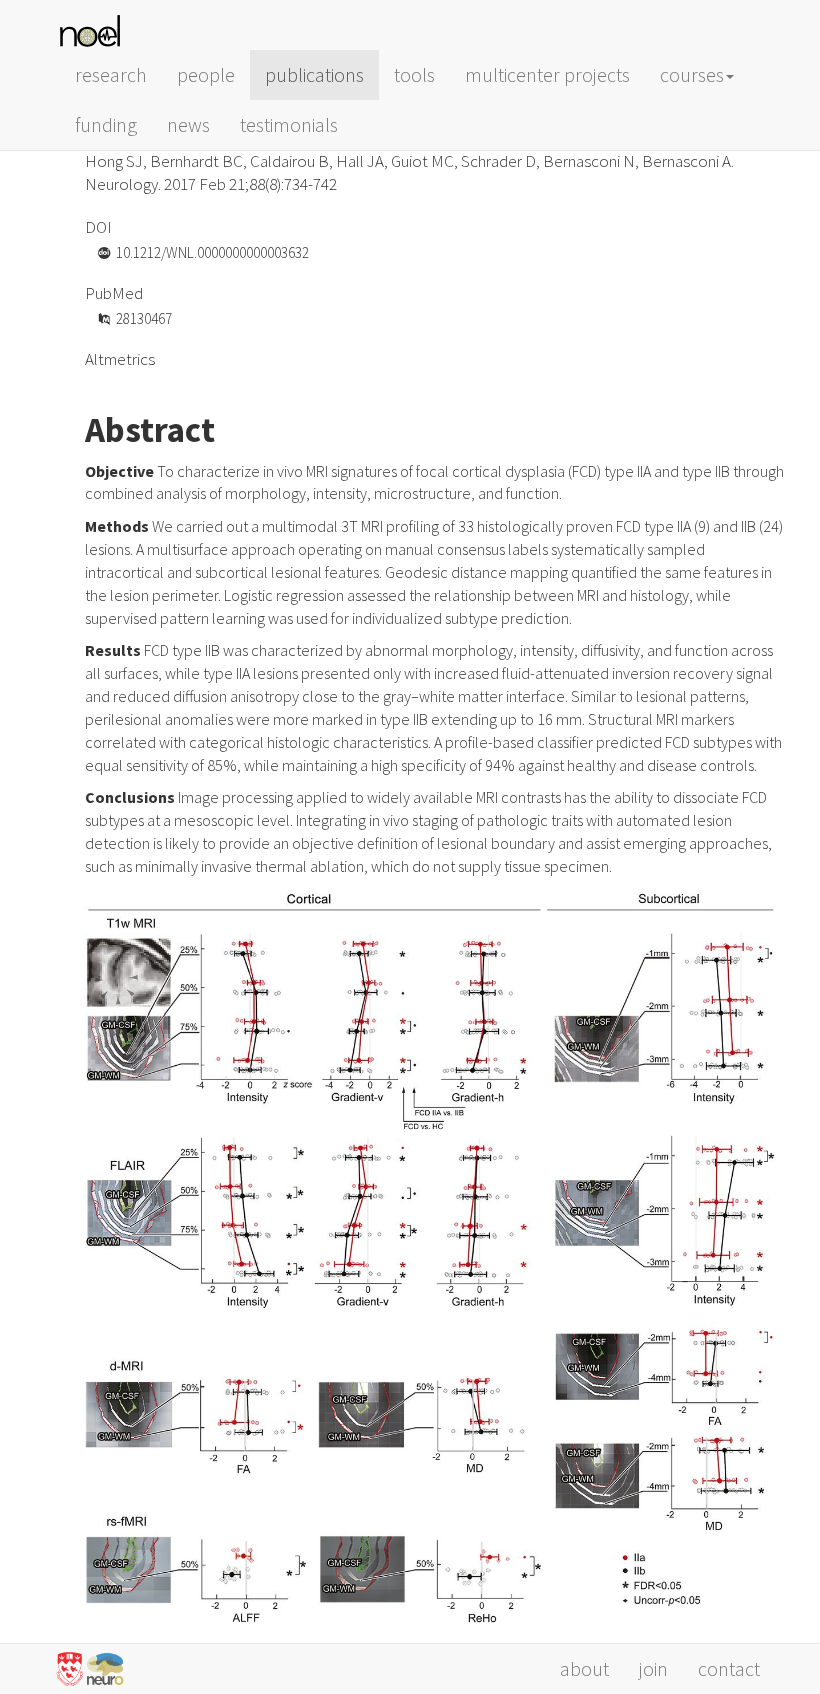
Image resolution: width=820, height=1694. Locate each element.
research (111, 74)
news (188, 124)
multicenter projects (547, 74)
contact (729, 1668)
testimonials (289, 124)
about (584, 1668)
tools (414, 74)
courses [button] (692, 74)
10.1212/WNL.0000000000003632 (212, 252)
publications (314, 74)
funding (106, 124)
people (206, 74)
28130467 (144, 318)
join (653, 1668)
